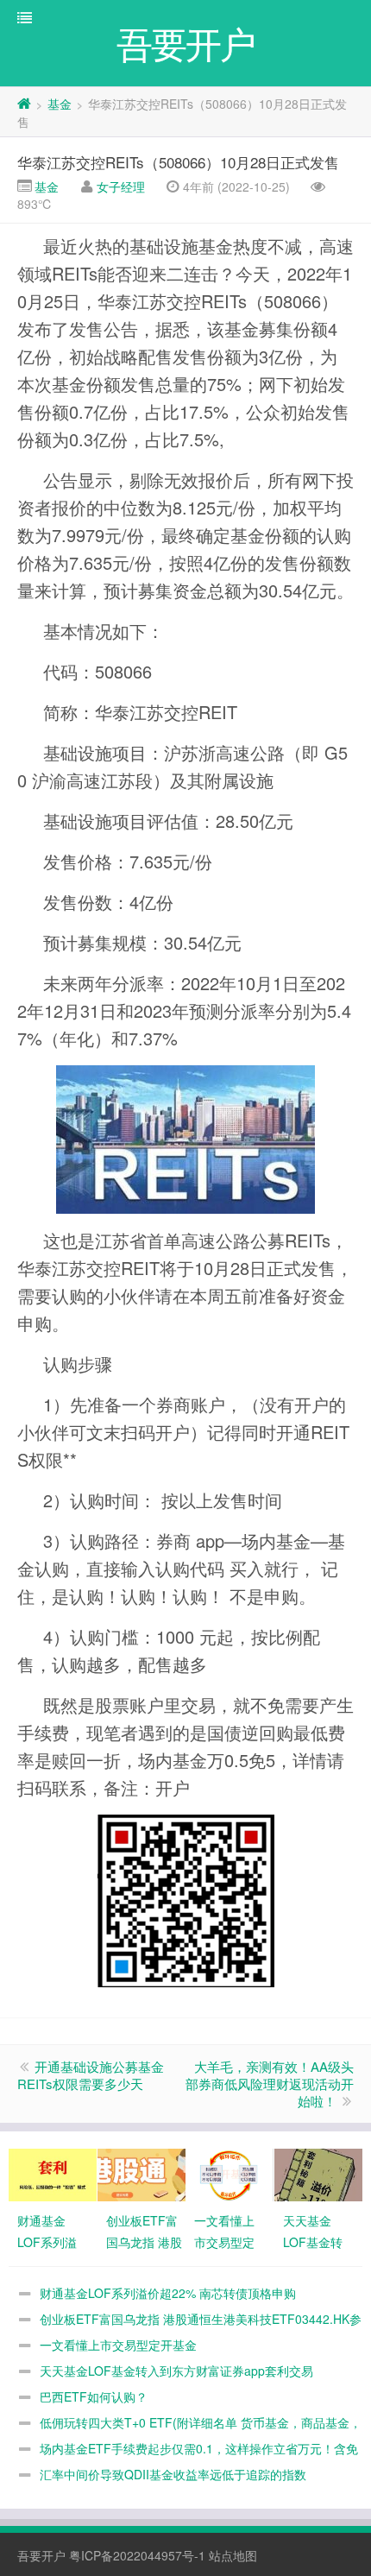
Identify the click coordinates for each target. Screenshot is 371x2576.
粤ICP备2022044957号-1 (137, 2555)
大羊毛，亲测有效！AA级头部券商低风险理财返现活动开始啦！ (270, 2084)
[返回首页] (24, 104)
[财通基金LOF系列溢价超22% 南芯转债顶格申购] (53, 2173)
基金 (60, 104)
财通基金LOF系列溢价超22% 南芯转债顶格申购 (168, 2293)
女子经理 (121, 186)
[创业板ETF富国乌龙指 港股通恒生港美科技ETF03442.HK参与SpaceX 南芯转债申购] (141, 2173)
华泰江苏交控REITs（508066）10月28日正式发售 (178, 162)
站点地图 (233, 2555)
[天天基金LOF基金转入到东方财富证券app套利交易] (318, 2173)
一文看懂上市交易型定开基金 (118, 2345)
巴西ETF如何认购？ (94, 2396)
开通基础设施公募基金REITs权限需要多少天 (91, 2075)
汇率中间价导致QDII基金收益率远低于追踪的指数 (173, 2474)
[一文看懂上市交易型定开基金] (230, 2173)
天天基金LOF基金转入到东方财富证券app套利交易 (176, 2371)
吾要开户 (41, 2555)
